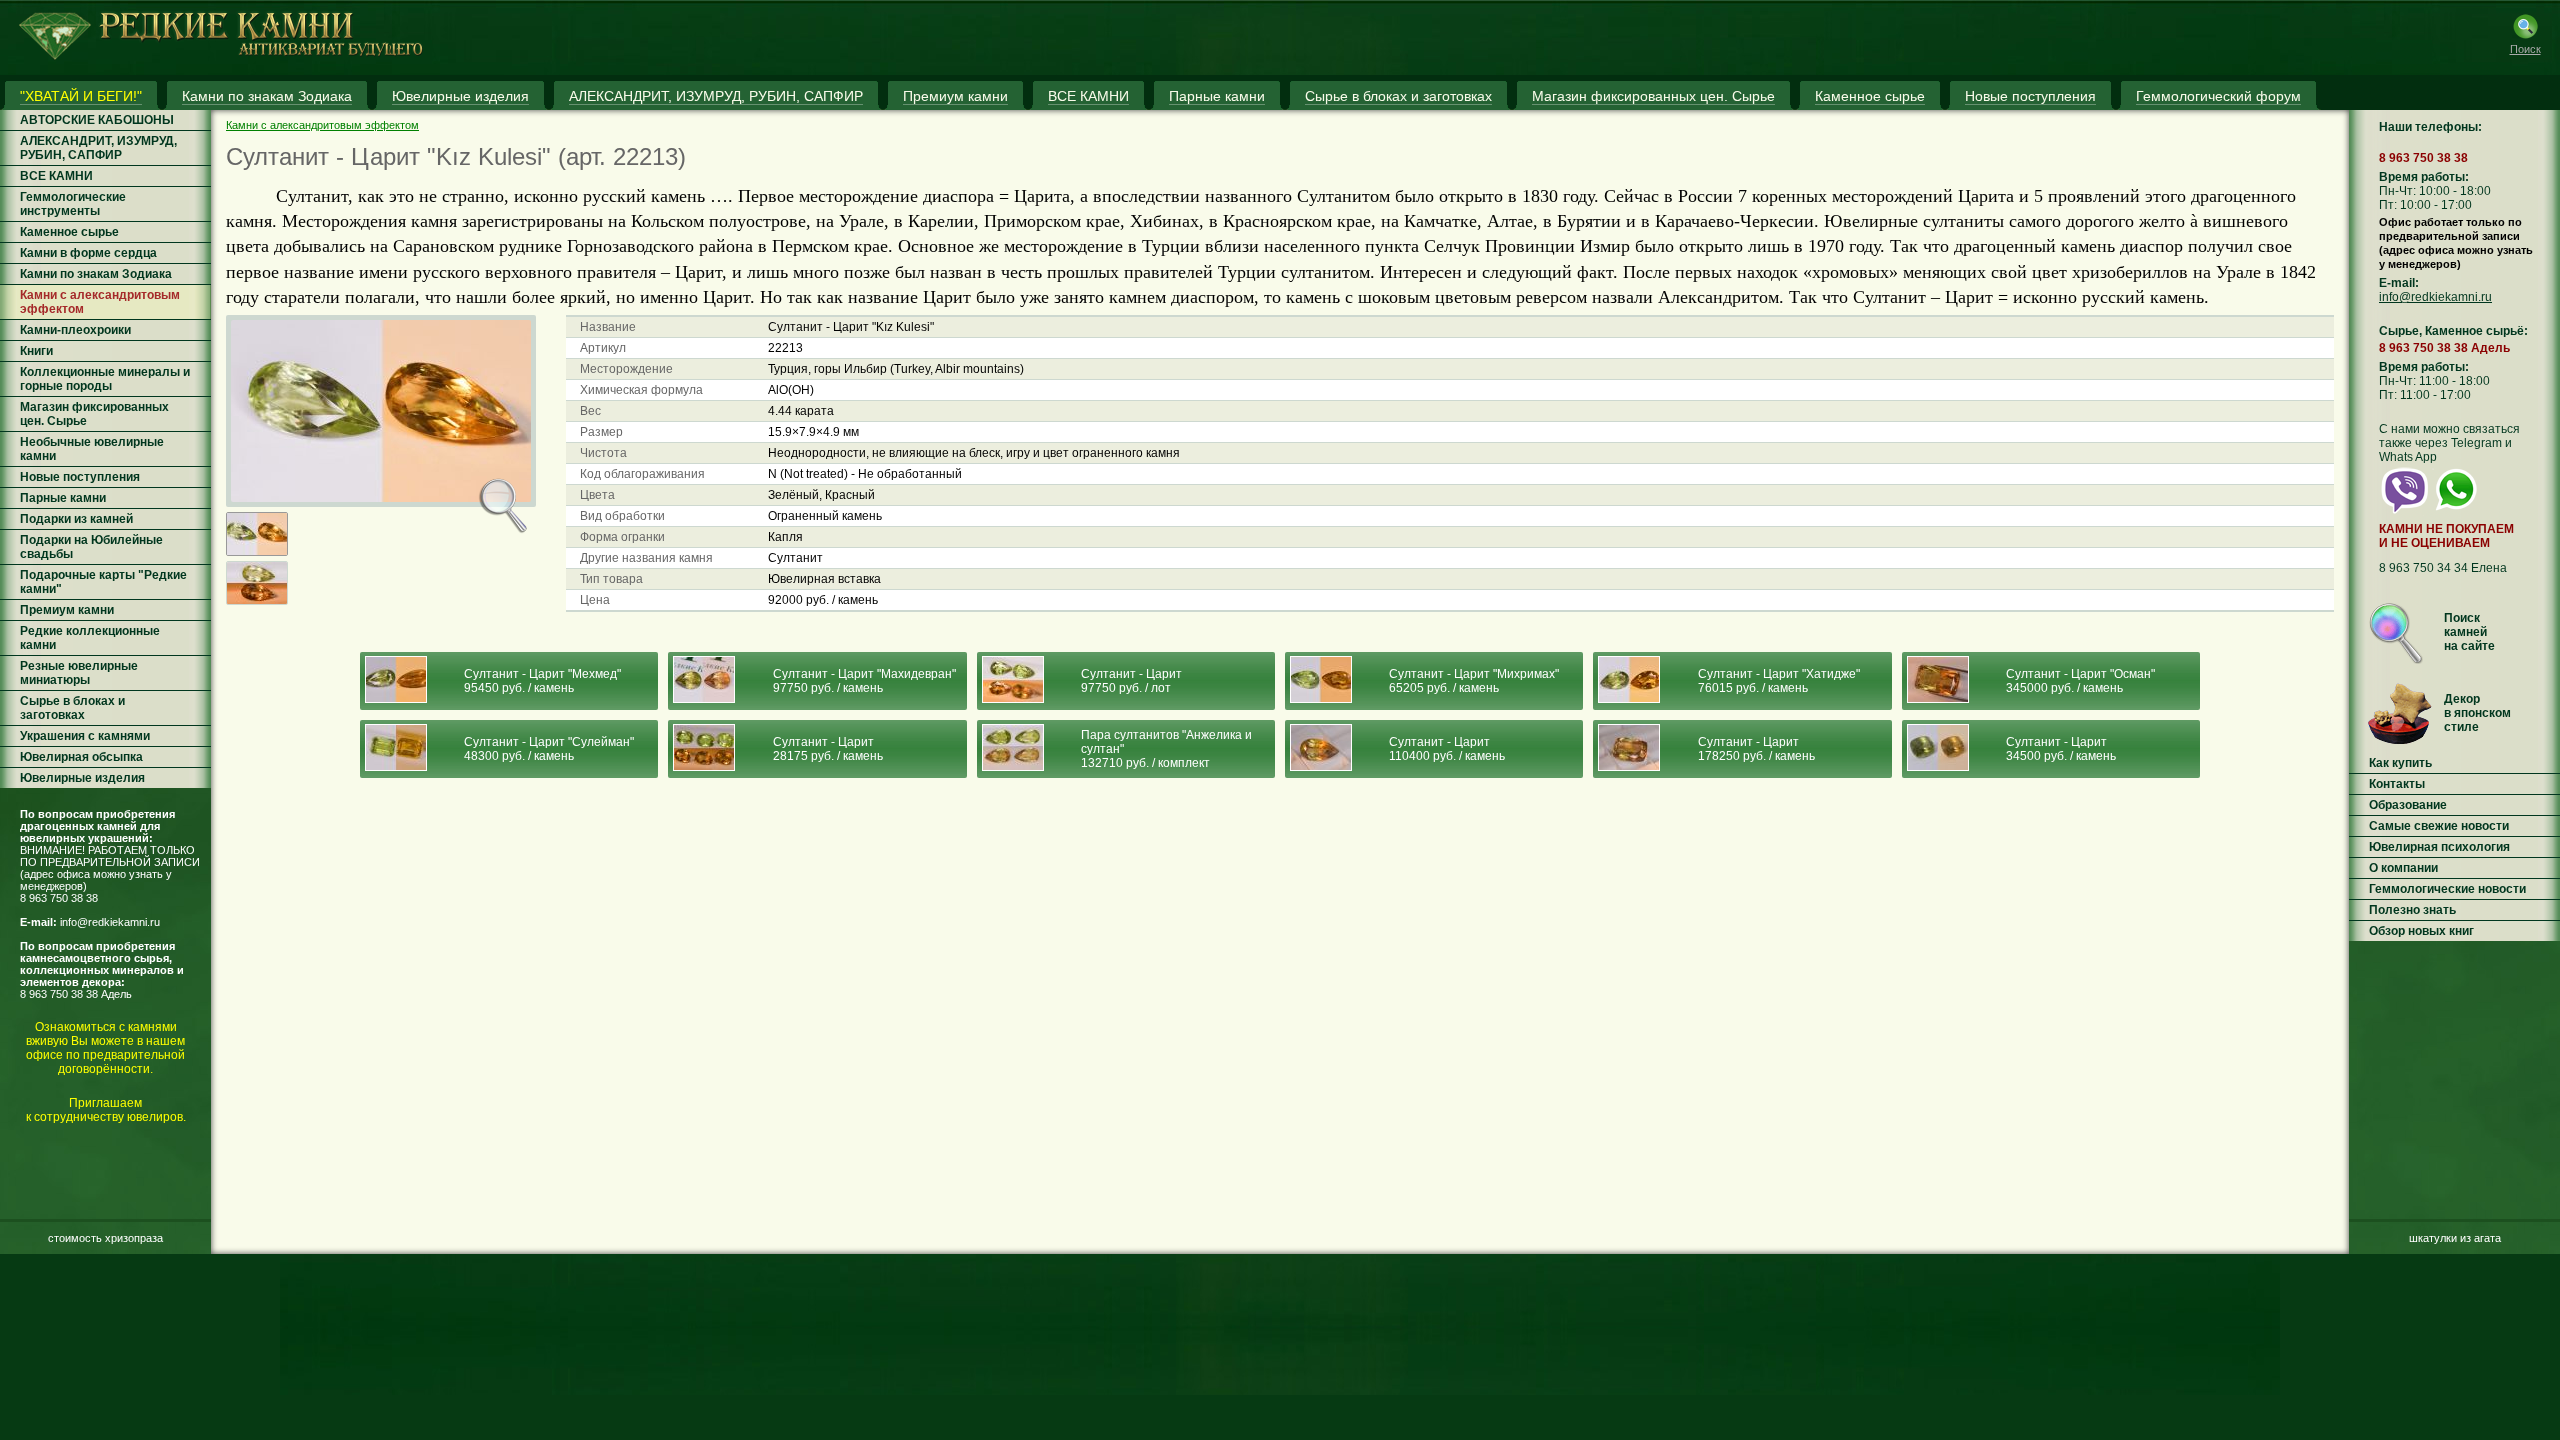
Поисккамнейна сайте (2469, 632)
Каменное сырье (69, 232)
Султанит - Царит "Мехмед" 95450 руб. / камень (542, 681)
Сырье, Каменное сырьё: (2453, 331)
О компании (2403, 868)
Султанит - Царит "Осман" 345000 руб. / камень (2080, 681)
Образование (2408, 805)
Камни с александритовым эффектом (322, 125)
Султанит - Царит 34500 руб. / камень (2061, 749)
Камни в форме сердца (88, 253)
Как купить (2400, 763)
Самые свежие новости (2439, 826)
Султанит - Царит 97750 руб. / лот (1131, 681)
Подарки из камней (76, 519)
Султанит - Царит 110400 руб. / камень (1447, 749)
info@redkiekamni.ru (110, 922)
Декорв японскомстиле (2477, 713)
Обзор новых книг (2421, 931)
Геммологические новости (2447, 889)
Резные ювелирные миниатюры (79, 673)
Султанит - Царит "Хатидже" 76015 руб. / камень (1779, 681)
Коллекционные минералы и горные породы (105, 379)
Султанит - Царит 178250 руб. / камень (1756, 749)
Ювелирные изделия (82, 778)
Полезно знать (2412, 910)
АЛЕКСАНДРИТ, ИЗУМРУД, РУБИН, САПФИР (98, 148)
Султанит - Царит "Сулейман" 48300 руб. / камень (549, 749)
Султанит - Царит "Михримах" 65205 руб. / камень (1474, 681)
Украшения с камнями (85, 736)
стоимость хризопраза (105, 1238)
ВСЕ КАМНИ (56, 176)
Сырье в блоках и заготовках (72, 708)
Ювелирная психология (2439, 847)
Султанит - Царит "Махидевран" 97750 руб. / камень (864, 681)
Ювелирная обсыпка (81, 757)
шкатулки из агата (2455, 1238)
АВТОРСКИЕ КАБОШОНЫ (97, 120)
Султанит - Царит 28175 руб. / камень (828, 749)
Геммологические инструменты (73, 204)
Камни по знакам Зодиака (96, 274)
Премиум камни (67, 610)
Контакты (2397, 784)
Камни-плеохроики (75, 330)
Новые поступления (80, 477)
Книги (36, 351)
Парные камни (63, 498)
